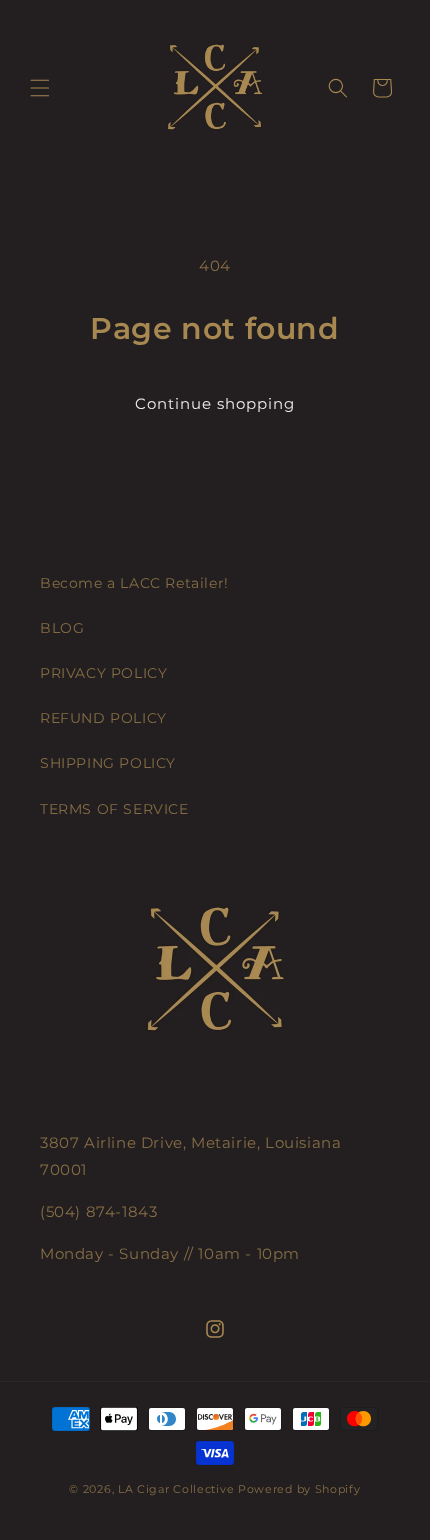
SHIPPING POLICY (108, 763)
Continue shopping (215, 403)
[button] (40, 88)
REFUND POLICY (103, 718)
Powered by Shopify (299, 1489)
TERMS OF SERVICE (114, 809)
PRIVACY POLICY (103, 673)
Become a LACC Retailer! (134, 583)
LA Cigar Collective (176, 1489)
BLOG (62, 628)
